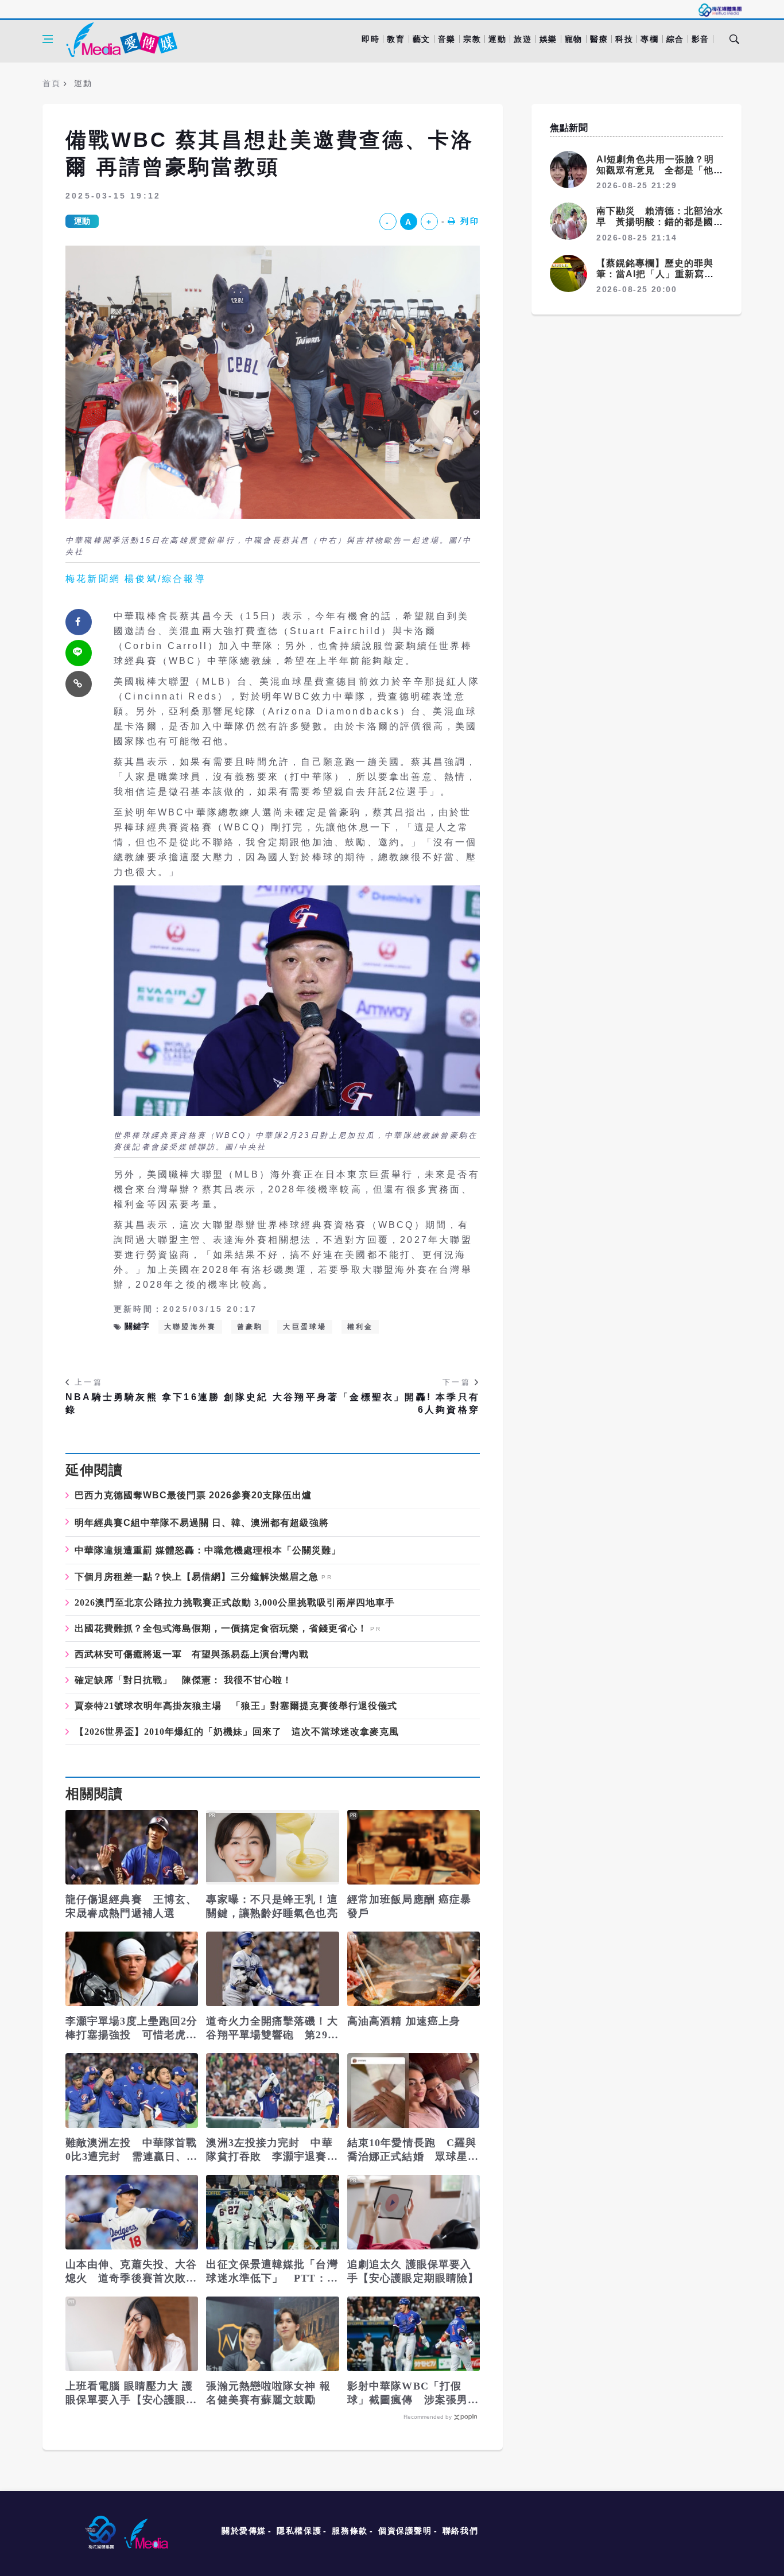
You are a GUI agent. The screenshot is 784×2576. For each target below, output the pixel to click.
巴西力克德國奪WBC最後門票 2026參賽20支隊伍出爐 (193, 1495)
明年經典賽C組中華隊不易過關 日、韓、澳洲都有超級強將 (202, 1523)
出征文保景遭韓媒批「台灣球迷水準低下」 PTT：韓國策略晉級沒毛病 (272, 2272)
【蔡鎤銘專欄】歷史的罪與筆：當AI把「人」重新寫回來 (655, 274)
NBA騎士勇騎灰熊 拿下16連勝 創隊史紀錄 (167, 1403)
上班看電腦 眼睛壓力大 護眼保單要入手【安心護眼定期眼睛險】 (131, 2394)
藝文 (422, 39)
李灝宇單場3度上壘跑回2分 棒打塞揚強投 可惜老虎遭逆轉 (132, 2029)
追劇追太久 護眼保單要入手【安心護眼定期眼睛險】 (413, 2271)
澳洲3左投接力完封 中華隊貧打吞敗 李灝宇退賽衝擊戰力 (272, 2150)
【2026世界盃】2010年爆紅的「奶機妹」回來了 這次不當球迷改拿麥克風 (237, 1732)
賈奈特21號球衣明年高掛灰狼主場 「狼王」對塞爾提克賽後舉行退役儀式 (236, 1706)
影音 (700, 39)
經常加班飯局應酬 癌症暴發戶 (409, 1906)
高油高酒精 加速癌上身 (404, 2021)
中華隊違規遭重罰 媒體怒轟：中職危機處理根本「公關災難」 (208, 1550)
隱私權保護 (299, 2531)
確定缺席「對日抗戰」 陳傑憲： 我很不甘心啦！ (183, 1680)
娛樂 (548, 39)
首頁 (51, 83)
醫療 (599, 39)
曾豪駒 (250, 1327)
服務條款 (350, 2531)
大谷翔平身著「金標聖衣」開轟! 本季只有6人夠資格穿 (376, 1403)
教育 (396, 39)
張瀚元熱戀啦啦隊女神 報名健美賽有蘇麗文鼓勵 (268, 2393)
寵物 (574, 39)
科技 (624, 39)
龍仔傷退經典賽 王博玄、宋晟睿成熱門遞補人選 (131, 1906)
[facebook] (79, 622)
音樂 (447, 39)
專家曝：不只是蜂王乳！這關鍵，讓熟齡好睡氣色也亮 (272, 1906)
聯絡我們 (460, 2531)
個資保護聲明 (405, 2531)
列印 (470, 221)
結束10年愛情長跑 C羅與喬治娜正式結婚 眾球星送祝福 (413, 2150)
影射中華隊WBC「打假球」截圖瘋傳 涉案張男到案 (413, 2394)
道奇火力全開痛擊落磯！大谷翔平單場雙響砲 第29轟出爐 (272, 2029)
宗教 (472, 39)
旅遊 (523, 39)
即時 (370, 39)
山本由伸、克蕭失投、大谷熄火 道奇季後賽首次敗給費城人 (131, 2272)
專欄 (649, 39)
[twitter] (79, 653)
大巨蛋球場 (305, 1327)
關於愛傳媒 (244, 2531)
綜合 (675, 39)
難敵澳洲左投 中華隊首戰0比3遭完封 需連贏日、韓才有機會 (131, 2150)
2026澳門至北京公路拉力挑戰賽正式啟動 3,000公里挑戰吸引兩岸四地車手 (235, 1603)
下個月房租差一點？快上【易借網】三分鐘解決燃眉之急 (197, 1577)
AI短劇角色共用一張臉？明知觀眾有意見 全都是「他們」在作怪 (655, 170)
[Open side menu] (48, 39)
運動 (497, 39)
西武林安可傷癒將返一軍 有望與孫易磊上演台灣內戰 (192, 1654)
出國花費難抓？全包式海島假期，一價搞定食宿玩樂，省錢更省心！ (221, 1629)
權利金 (360, 1327)
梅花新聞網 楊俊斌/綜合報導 (136, 579)
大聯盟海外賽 (190, 1327)
